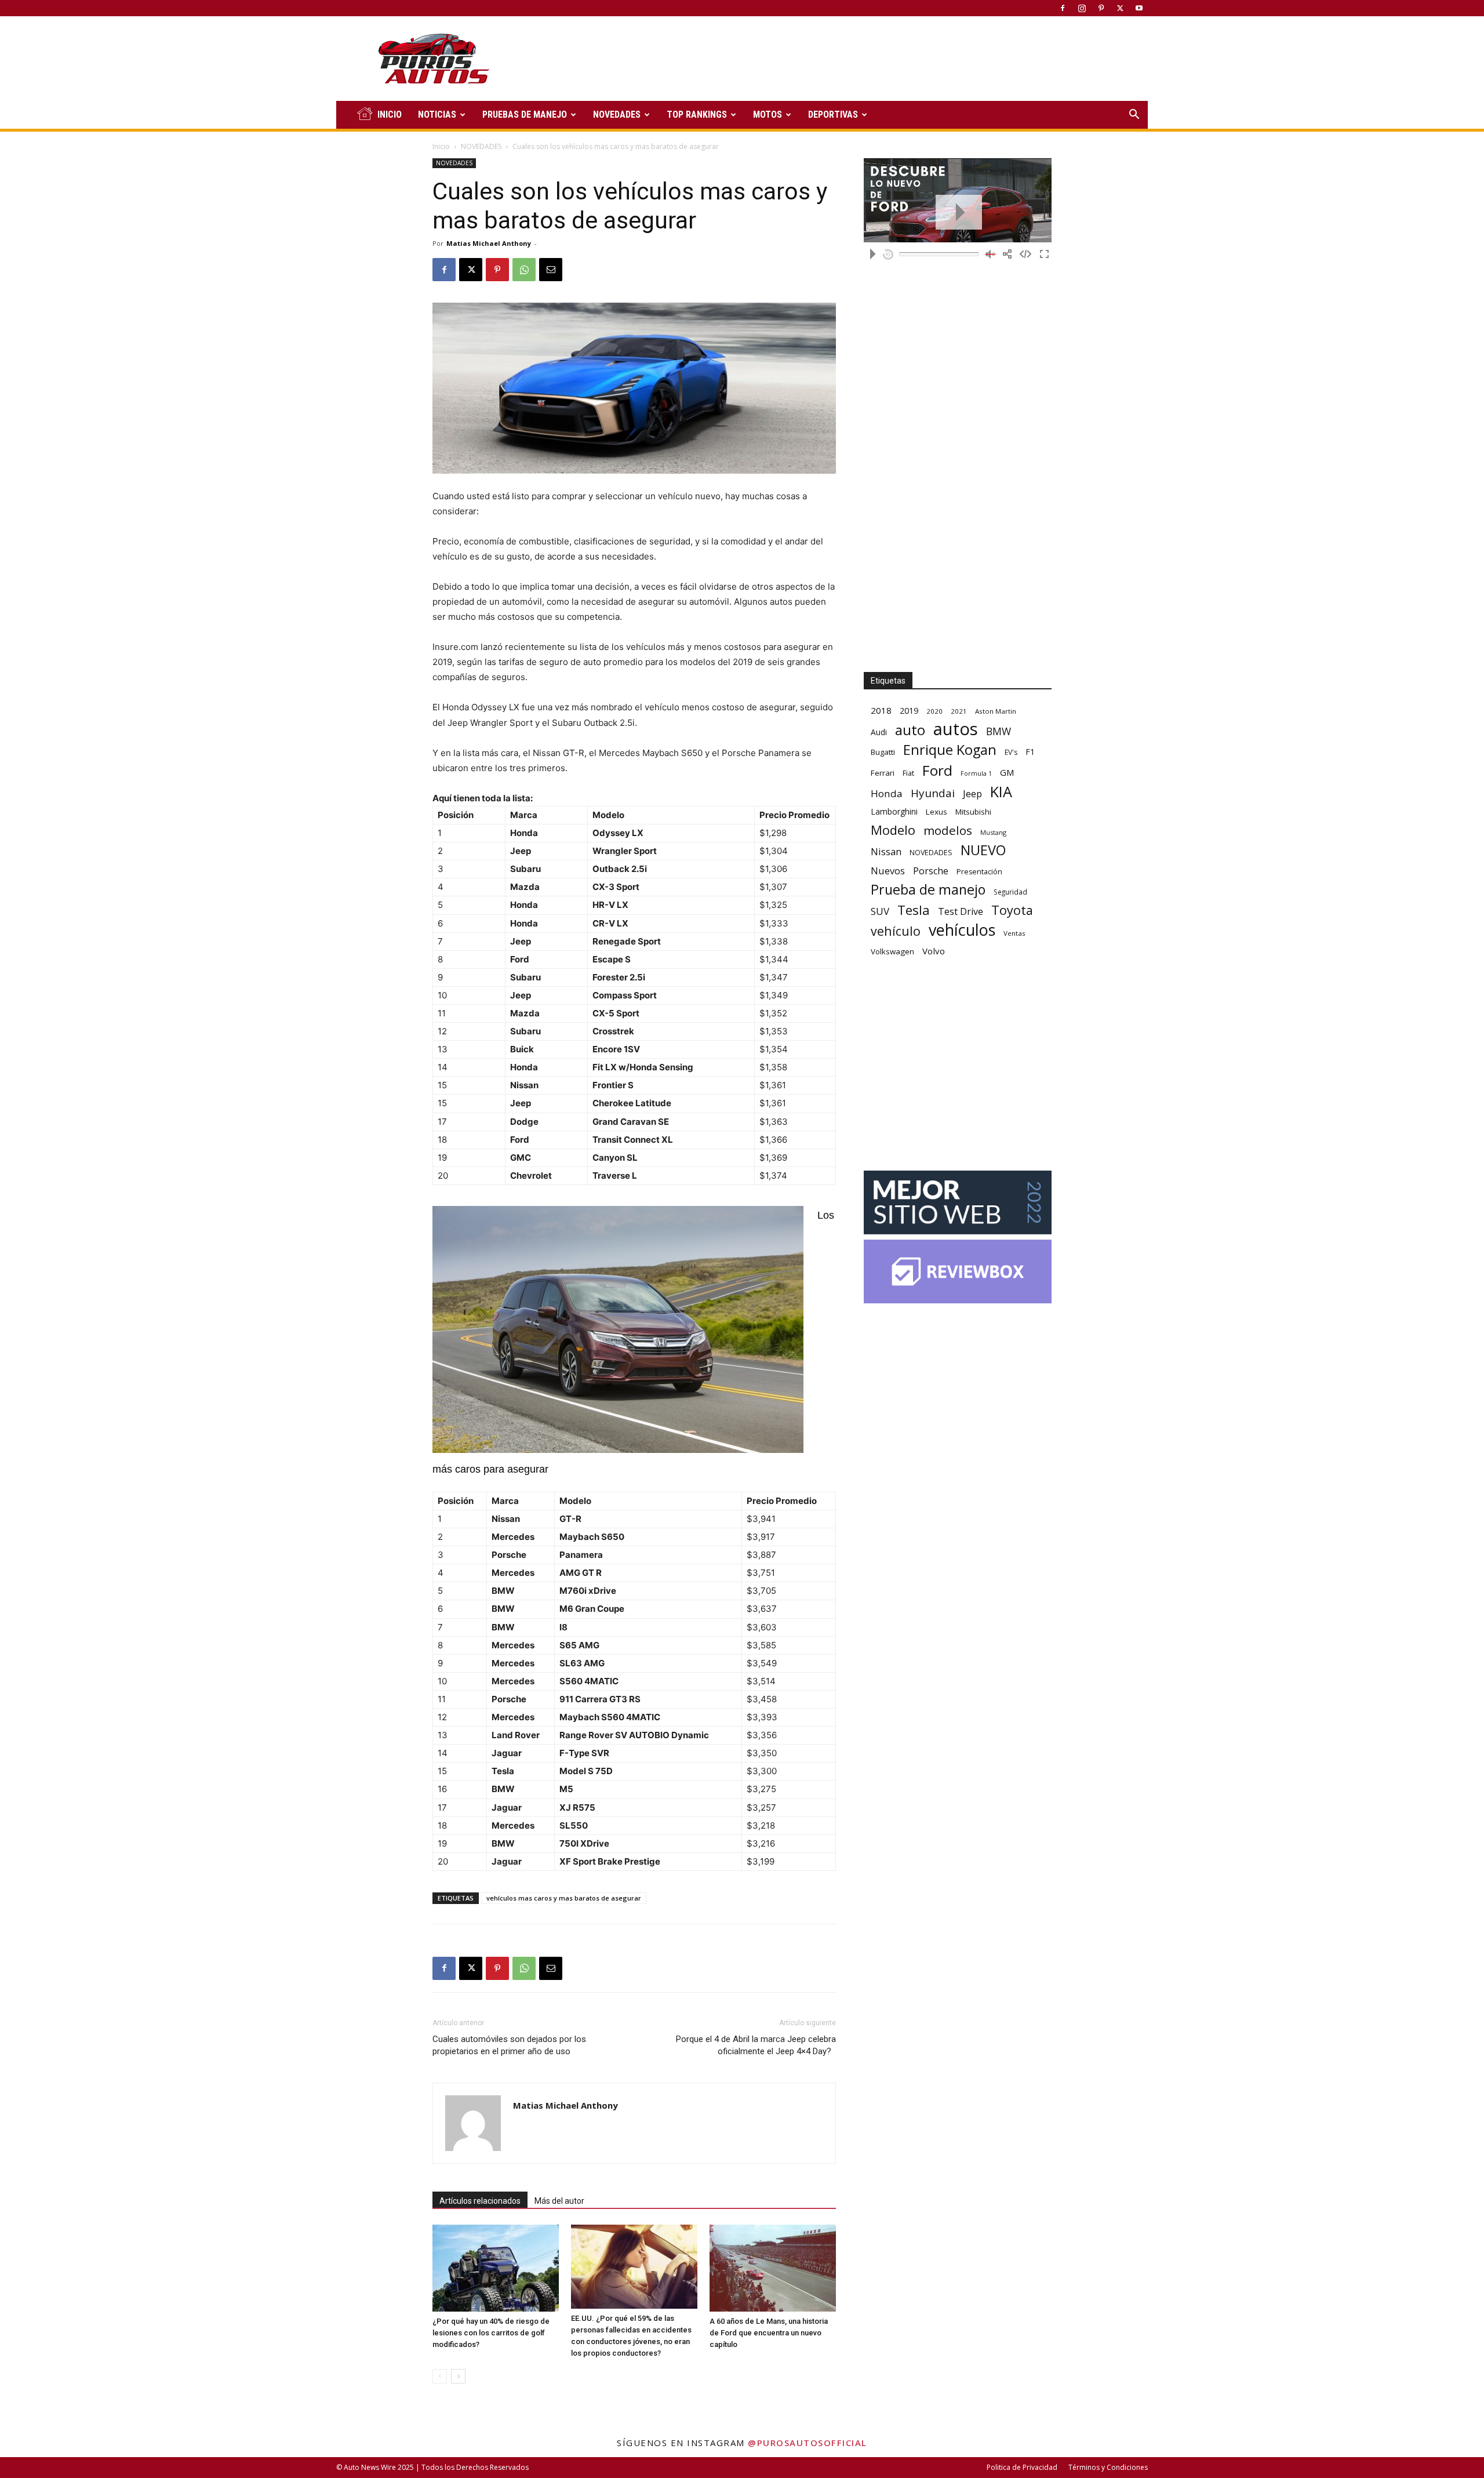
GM (1007, 772)
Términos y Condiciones (1108, 2467)
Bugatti (883, 752)
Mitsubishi (973, 812)
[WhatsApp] (524, 270)
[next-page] (458, 2376)
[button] (1134, 116)
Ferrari (883, 773)
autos (956, 729)
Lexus (936, 812)
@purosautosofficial (808, 2443)
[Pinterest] (1101, 8)
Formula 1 (976, 773)
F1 (1030, 752)
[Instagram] (1082, 8)
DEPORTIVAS (833, 115)
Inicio (441, 146)
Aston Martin (996, 711)
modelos (948, 831)
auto (910, 730)
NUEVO (983, 850)
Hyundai (933, 793)
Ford (937, 770)
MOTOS (768, 115)
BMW (999, 731)
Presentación (979, 872)
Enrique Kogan (950, 750)
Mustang (993, 832)
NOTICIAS (437, 115)
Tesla (914, 910)
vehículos (962, 930)
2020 (934, 711)
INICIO (390, 115)
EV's (1011, 752)
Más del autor (559, 2201)
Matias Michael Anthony (489, 243)
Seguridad (1010, 892)
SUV (880, 911)
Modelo (893, 830)
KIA (1001, 792)
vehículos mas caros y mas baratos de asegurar (564, 1898)
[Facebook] (1063, 8)
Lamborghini (894, 811)
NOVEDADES (617, 115)
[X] (1120, 8)
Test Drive (961, 912)
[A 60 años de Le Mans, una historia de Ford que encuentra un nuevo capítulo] (773, 2268)
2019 (909, 711)
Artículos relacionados (480, 2201)
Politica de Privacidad (1022, 2467)
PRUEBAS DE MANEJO (525, 115)
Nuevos (888, 871)
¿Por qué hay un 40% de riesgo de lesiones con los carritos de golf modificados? (491, 2333)
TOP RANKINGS (697, 115)
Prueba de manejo (928, 890)
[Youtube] (1139, 8)
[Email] (551, 270)
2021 (959, 711)
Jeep (972, 793)
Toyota (1012, 910)
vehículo (896, 931)
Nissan (886, 851)
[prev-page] (440, 2376)
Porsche (931, 871)
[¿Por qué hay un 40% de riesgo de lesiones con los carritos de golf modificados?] (496, 2268)
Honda (887, 793)
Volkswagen (892, 951)
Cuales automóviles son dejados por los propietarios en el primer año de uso (509, 2045)
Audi (879, 732)
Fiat (908, 773)
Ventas (1014, 933)
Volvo (934, 951)
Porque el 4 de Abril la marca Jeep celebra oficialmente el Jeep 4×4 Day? (756, 2045)
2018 (881, 710)
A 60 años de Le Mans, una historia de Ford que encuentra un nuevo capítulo (769, 2333)
